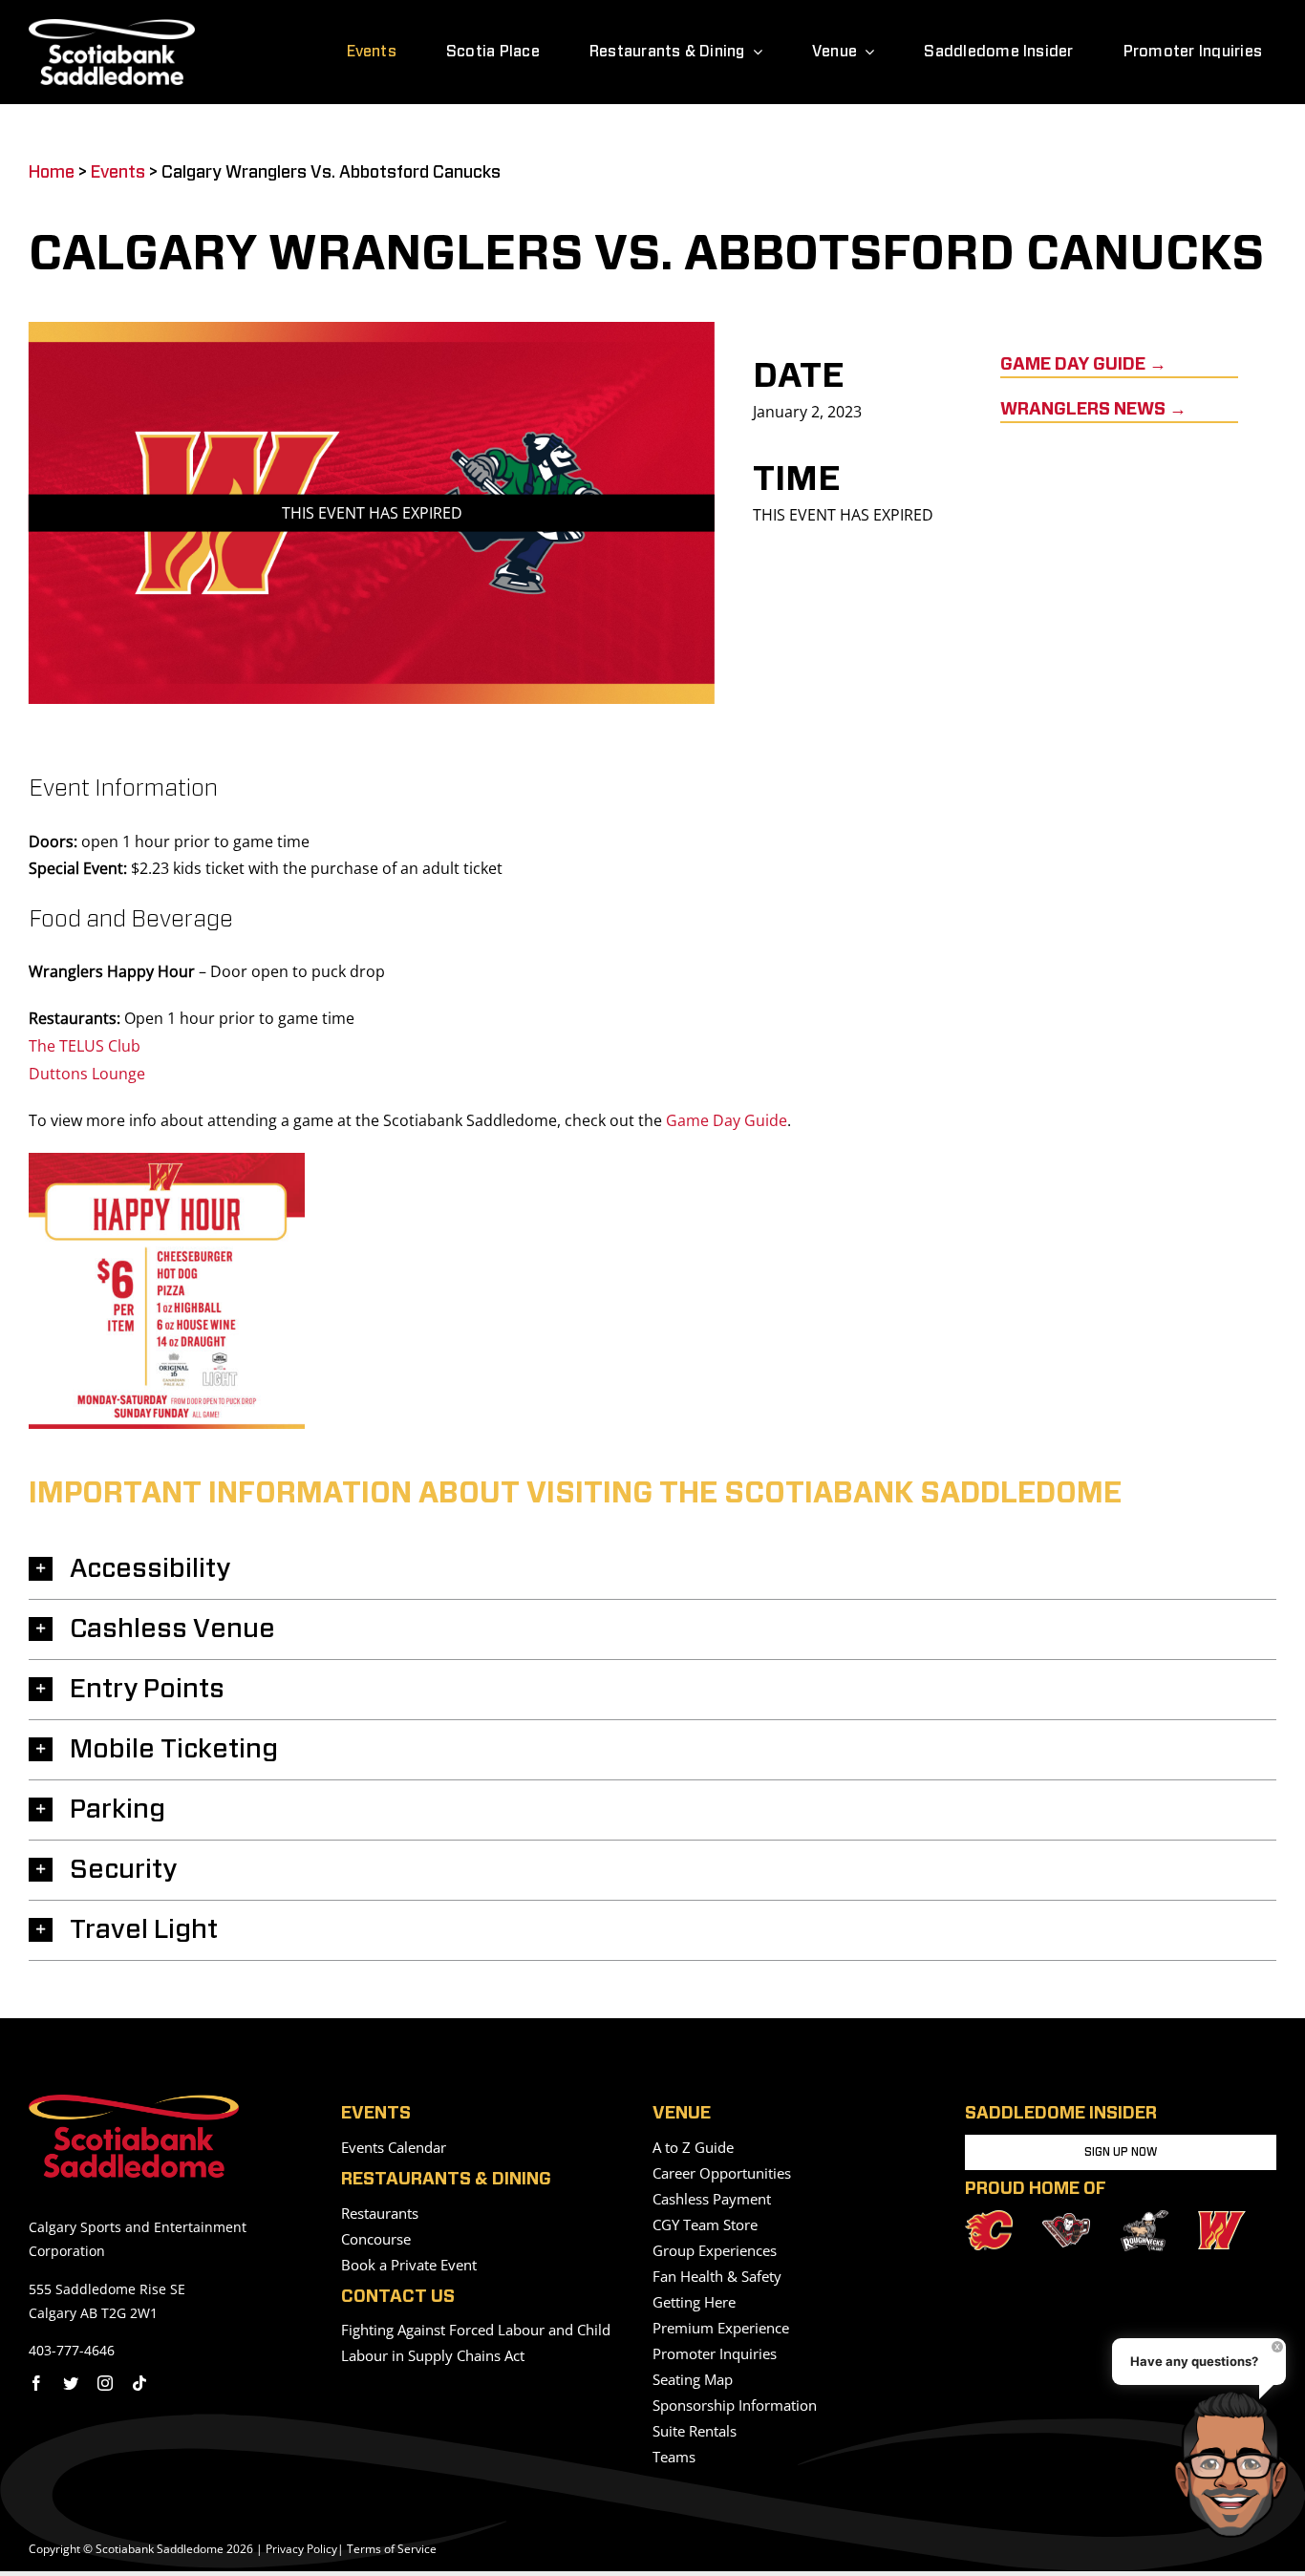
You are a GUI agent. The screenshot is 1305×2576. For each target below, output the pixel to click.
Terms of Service (392, 2549)
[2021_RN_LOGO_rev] (1145, 2218)
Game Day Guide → (1083, 365)
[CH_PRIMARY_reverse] (1066, 2221)
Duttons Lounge (87, 1074)
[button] (652, 1569)
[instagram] (105, 2383)
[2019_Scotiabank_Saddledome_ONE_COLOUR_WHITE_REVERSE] (112, 27)
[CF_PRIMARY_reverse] (989, 2218)
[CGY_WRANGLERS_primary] (1222, 2219)
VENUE (682, 2114)
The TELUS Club (85, 1046)
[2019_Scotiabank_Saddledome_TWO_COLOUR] (134, 2102)
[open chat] (1237, 2464)
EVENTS (376, 2114)
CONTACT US (398, 2297)
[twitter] (71, 2383)
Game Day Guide (727, 1120)
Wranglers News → (1093, 410)
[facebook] (36, 2383)
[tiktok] (139, 2383)
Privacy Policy (301, 2549)
